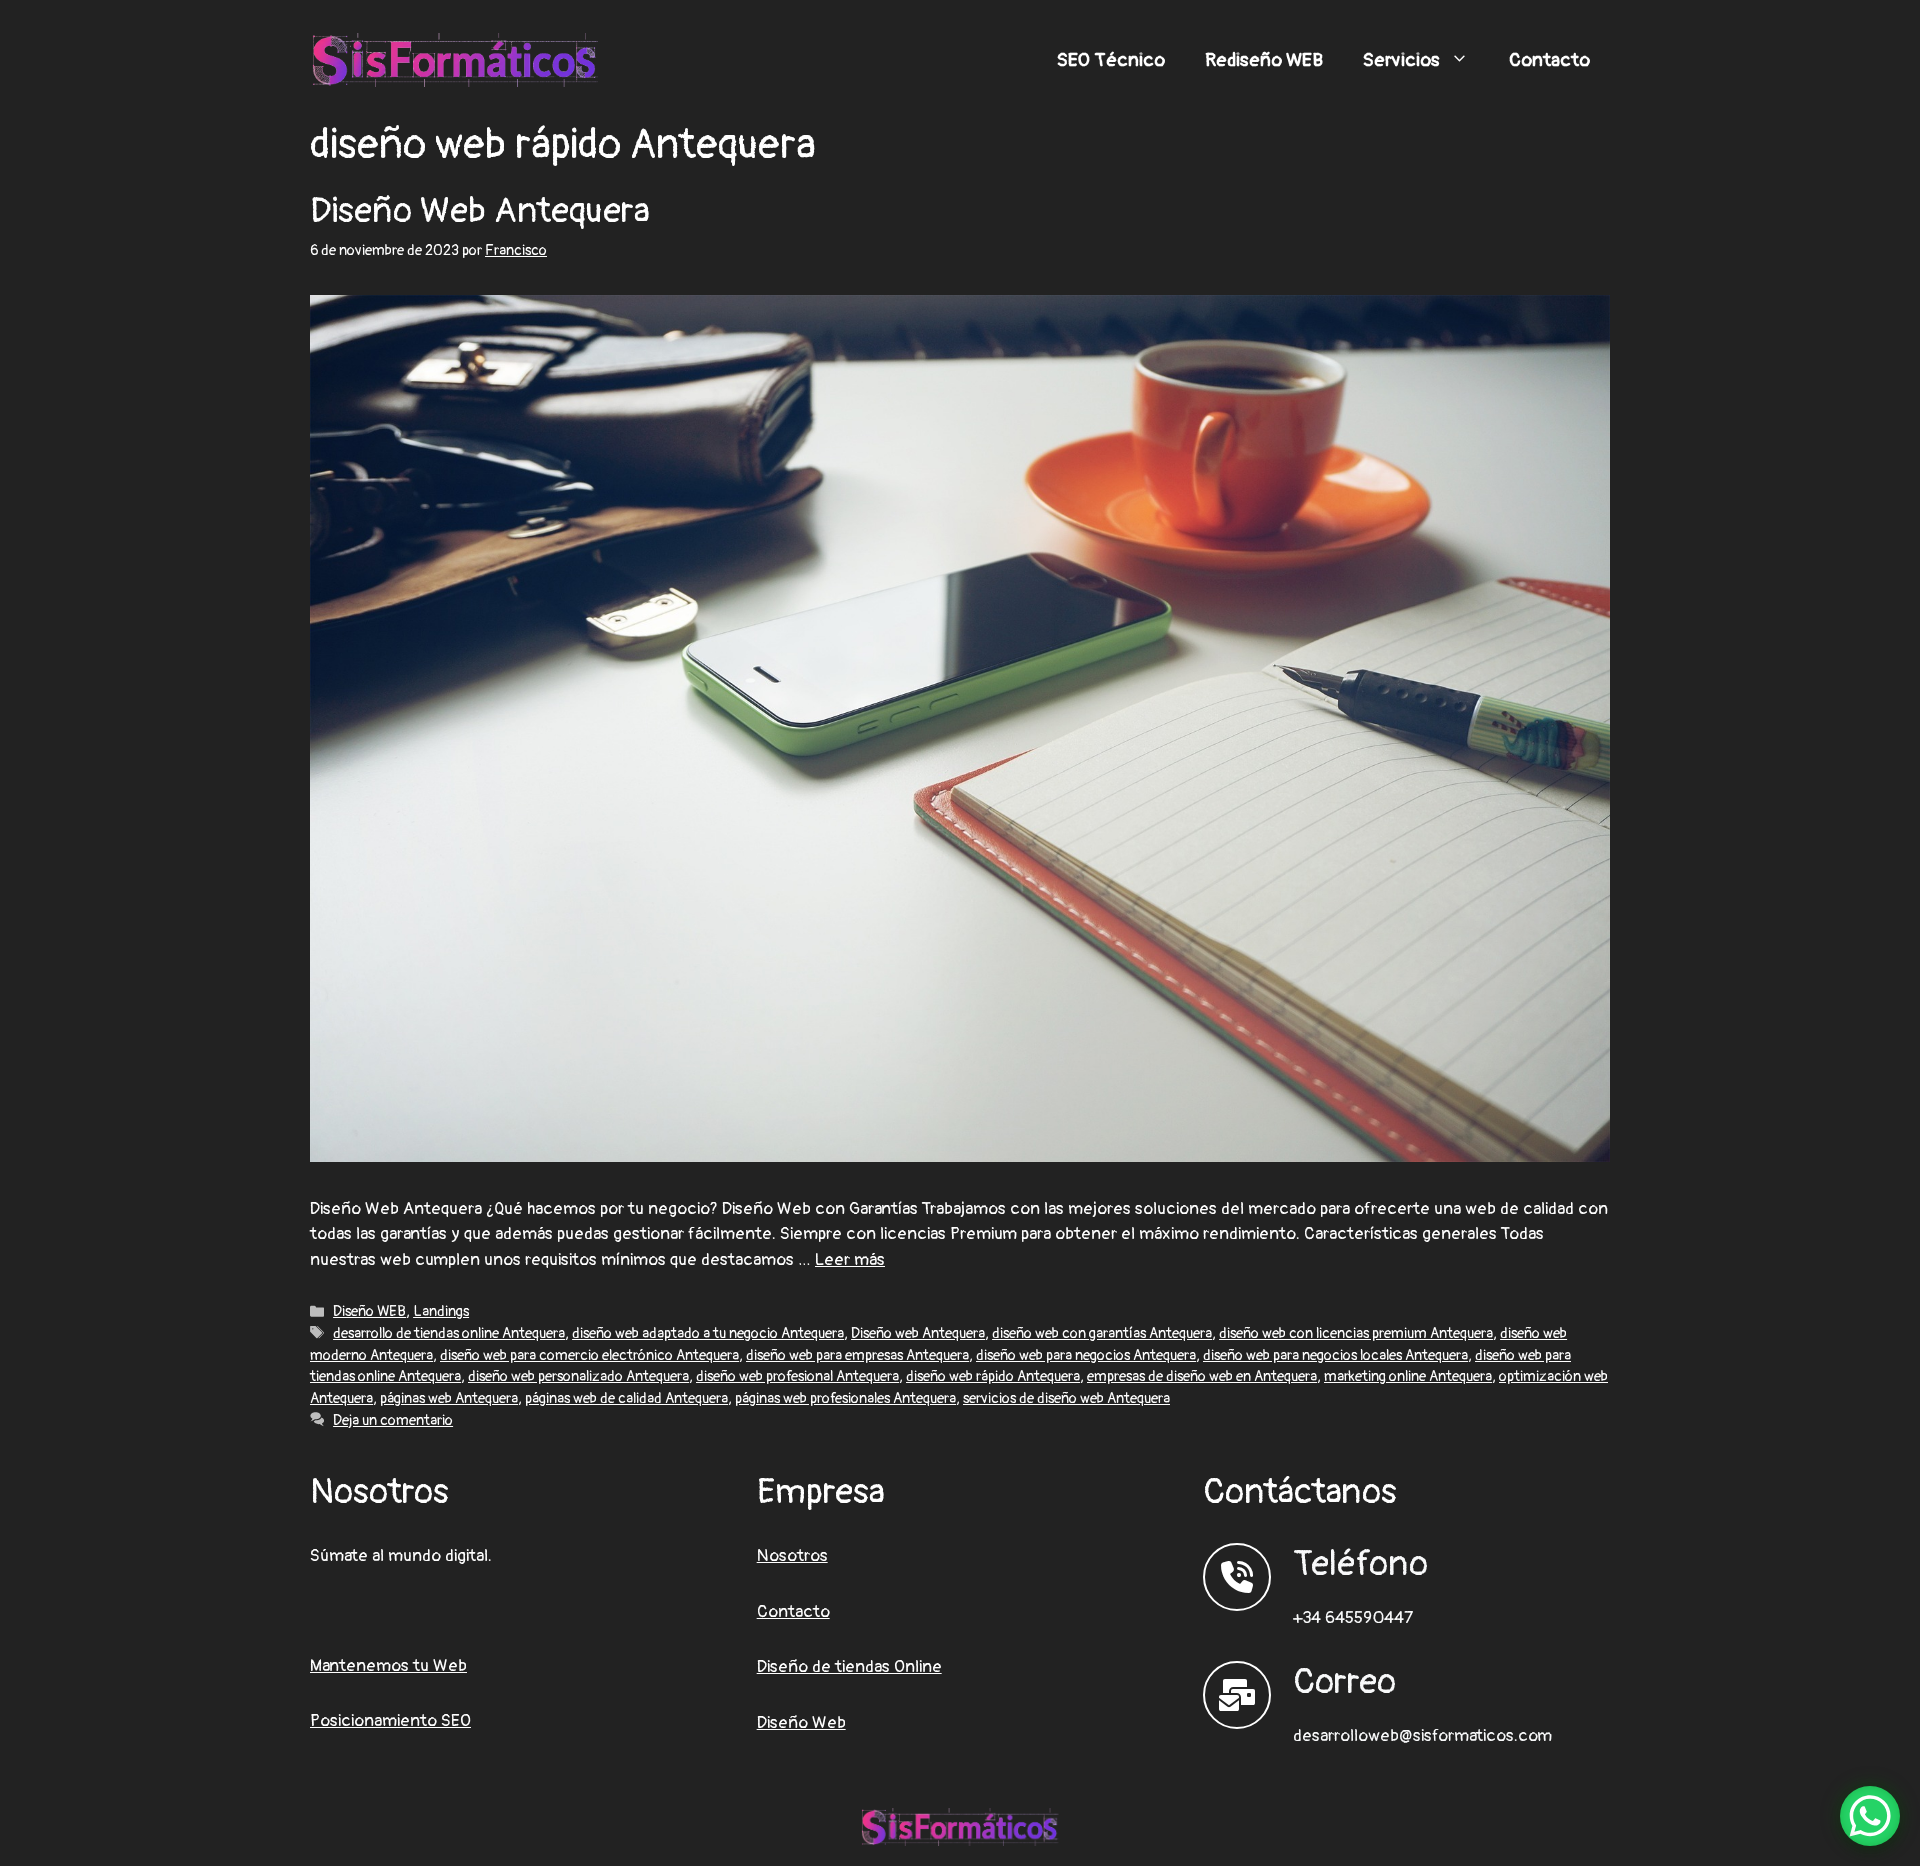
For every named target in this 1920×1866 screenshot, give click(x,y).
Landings (441, 1311)
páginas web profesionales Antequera (845, 1398)
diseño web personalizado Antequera (578, 1376)
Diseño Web (801, 1722)
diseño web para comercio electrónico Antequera (589, 1355)
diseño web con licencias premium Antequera (1356, 1333)
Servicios (1401, 60)
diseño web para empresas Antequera (857, 1355)
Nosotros (792, 1555)
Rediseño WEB (1264, 60)
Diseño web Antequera (918, 1333)
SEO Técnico (1111, 60)
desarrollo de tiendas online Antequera (449, 1333)
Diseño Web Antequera (480, 211)
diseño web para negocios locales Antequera (1335, 1355)
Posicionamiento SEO (390, 1720)
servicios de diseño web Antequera (1066, 1398)
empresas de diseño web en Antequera (1202, 1376)
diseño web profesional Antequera (797, 1376)
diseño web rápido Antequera (993, 1376)
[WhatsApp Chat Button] (1870, 1816)
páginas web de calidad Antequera (626, 1398)
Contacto (1549, 60)
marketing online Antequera (1408, 1376)
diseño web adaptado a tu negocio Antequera (708, 1333)
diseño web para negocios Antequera (1086, 1355)
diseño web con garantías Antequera (1102, 1333)
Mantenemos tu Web (388, 1665)
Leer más (850, 1259)
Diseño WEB (369, 1311)
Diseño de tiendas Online (849, 1666)
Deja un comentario (393, 1420)
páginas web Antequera (449, 1398)
